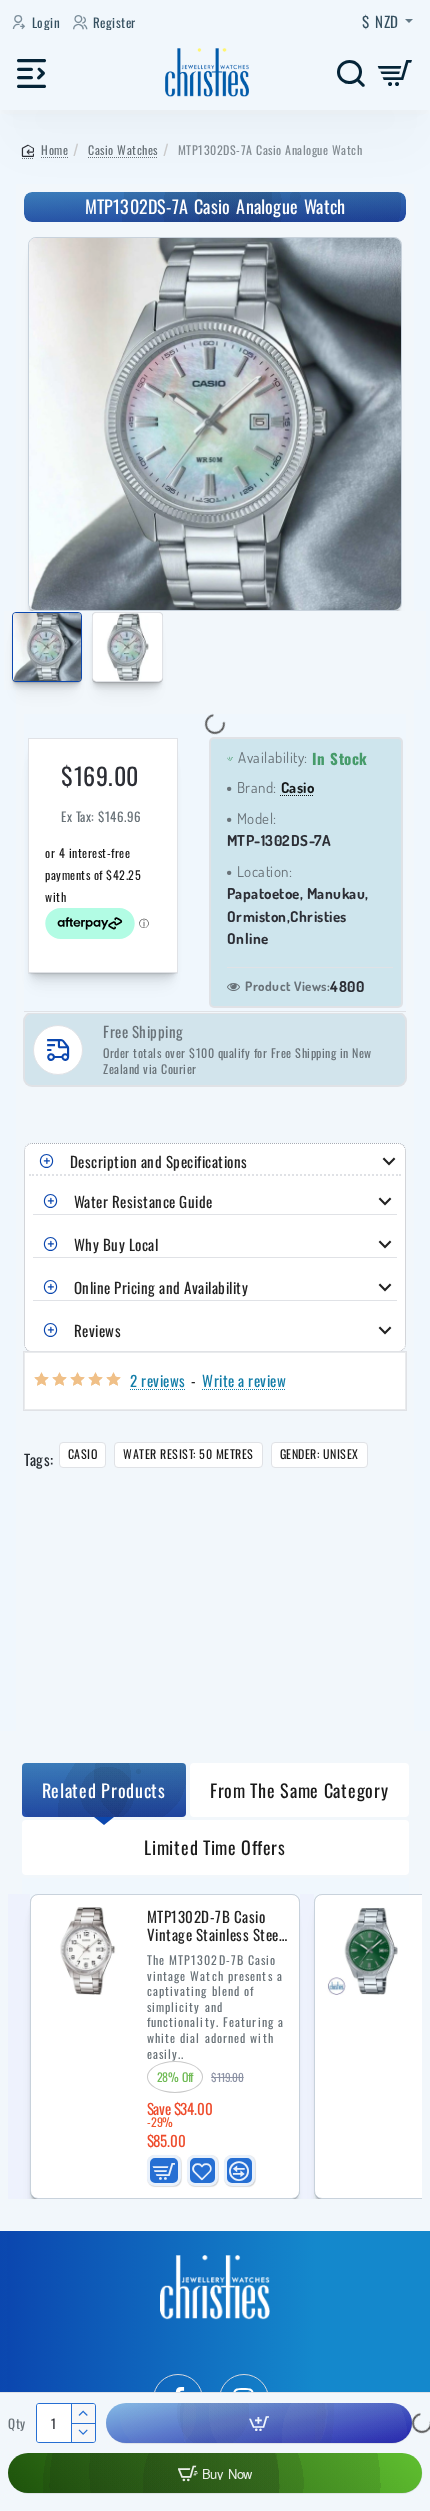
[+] (82, 2413)
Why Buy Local (116, 1244)
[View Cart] (395, 72)
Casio (298, 787)
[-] (82, 2432)
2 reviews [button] (158, 1380)
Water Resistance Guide (143, 1201)
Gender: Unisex (319, 1453)
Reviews (98, 1330)
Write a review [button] (244, 1380)
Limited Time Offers (214, 1847)
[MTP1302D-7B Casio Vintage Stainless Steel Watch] (87, 1951)
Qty (17, 2423)
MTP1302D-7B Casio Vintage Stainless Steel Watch (215, 1926)
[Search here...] (350, 72)
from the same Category (299, 1790)
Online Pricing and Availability (161, 1287)
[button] (15, 650)
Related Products (104, 1790)
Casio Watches (123, 149)
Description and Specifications (159, 1161)
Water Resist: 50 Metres (188, 1453)
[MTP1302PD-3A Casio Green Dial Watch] (371, 1951)
